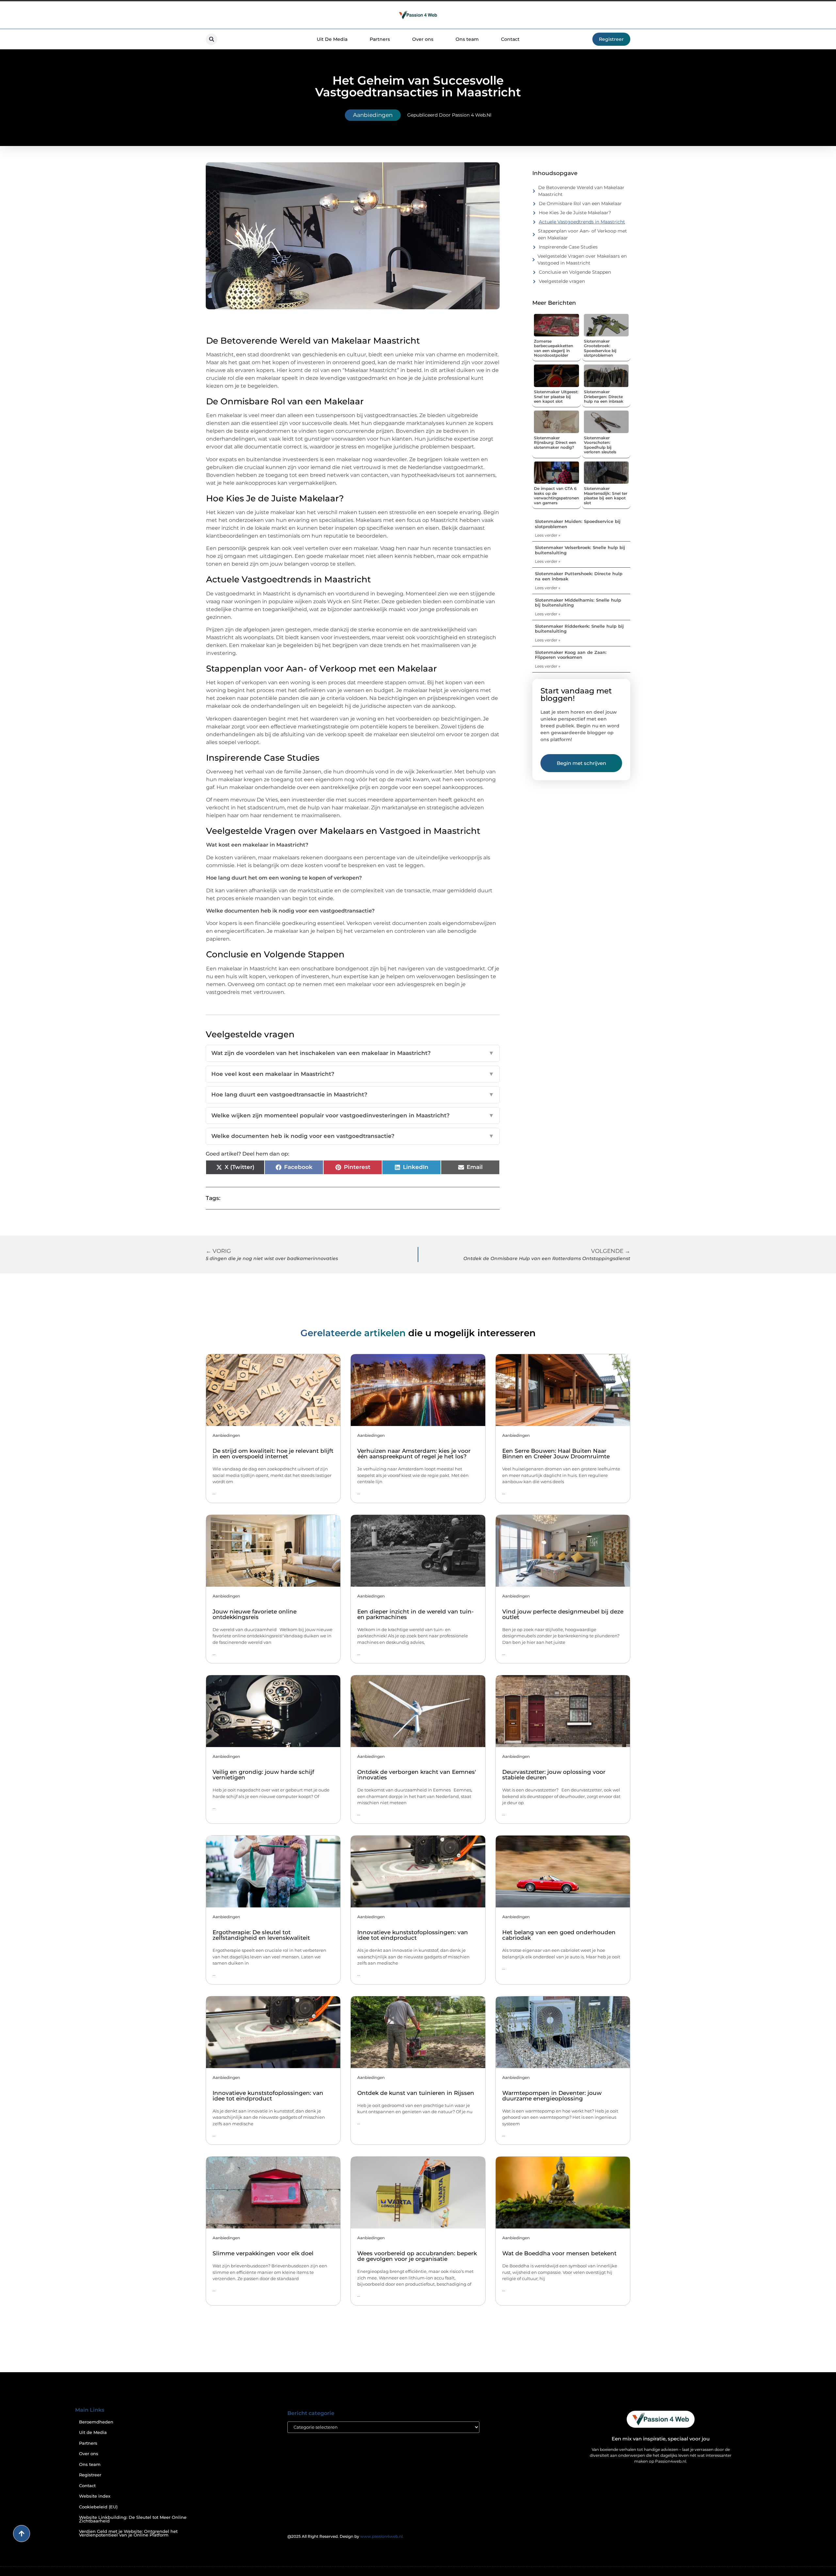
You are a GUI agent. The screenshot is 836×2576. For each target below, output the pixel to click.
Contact (510, 39)
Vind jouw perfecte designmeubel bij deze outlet (563, 1614)
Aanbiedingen (373, 115)
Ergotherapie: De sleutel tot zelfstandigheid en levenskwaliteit (261, 1935)
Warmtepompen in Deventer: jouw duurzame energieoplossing (552, 2096)
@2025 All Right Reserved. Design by (346, 2536)
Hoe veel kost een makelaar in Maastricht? (353, 1074)
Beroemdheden (96, 2422)
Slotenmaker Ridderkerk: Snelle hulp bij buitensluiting (579, 629)
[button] (211, 39)
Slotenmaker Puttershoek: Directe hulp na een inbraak (579, 576)
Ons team (467, 39)
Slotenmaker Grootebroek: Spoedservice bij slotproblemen (600, 348)
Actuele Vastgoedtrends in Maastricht (582, 222)
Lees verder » (548, 535)
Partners (380, 39)
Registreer (90, 2475)
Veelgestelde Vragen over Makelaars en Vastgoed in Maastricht (582, 259)
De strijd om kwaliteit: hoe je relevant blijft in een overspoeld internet (273, 1454)
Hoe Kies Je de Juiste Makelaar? (575, 213)
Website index (95, 2496)
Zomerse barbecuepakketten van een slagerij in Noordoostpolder (554, 348)
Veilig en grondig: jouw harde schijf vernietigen (263, 1775)
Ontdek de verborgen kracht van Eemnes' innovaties (417, 1775)
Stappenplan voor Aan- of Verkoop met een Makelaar (582, 234)
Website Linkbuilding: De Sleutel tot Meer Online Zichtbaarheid (133, 2519)
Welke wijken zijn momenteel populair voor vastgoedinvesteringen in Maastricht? (353, 1115)
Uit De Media (332, 39)
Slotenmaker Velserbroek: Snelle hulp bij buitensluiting (580, 550)
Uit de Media (93, 2432)
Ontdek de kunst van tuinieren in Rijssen (416, 2093)
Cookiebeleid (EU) (98, 2507)
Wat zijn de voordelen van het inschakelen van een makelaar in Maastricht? (353, 1053)
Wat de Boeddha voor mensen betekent (559, 2253)
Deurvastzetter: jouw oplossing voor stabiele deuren (554, 1775)
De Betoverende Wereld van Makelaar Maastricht (581, 191)
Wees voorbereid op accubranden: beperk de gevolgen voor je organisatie (417, 2256)
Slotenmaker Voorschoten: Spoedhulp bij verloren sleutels (600, 445)
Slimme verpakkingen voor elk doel (263, 2253)
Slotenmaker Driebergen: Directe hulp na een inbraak (604, 397)
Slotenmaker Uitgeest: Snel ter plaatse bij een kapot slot (556, 397)
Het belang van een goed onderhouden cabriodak (559, 1935)
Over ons (423, 39)
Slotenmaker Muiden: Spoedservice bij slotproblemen (578, 524)
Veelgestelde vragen (562, 281)
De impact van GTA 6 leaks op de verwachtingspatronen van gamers (556, 495)
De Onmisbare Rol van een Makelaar (580, 203)
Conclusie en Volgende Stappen (575, 272)
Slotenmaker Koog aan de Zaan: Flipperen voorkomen (571, 655)
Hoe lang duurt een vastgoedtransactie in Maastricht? (353, 1094)
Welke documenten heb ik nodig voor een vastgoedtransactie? (353, 1136)
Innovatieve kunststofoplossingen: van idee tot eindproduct (413, 1935)
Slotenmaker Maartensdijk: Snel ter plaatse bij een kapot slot (606, 495)
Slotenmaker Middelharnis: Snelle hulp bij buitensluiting (578, 603)
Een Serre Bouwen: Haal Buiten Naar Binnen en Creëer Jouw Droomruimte (556, 1454)
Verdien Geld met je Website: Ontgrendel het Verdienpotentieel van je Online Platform (128, 2533)
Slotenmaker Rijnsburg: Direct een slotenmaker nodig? (555, 443)
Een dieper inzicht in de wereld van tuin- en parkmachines (416, 1614)
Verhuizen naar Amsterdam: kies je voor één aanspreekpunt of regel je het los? (414, 1454)
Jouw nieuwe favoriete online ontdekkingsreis (255, 1614)
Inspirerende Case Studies (568, 247)
